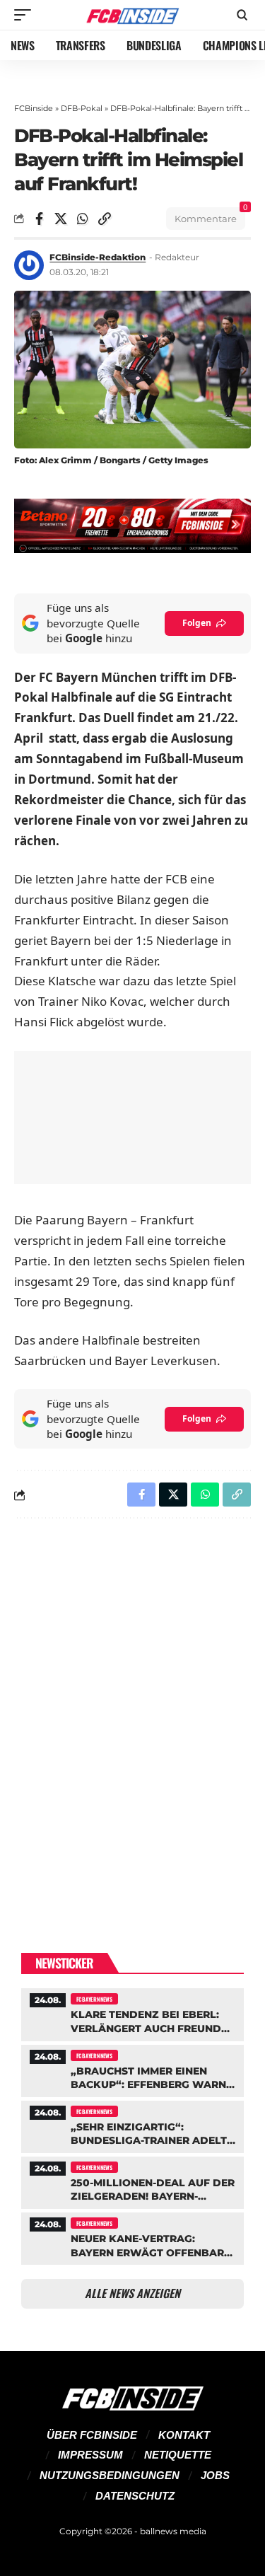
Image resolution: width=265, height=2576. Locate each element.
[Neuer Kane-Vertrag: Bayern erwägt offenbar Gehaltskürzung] (132, 2237)
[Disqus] (132, 1713)
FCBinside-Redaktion (98, 257)
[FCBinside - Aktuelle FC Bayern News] (133, 15)
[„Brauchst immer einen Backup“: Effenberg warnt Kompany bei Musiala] (132, 2069)
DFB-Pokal (82, 108)
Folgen (197, 623)
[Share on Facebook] (39, 219)
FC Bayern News (94, 1999)
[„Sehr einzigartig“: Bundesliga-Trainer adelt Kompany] (132, 2125)
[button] (26, 15)
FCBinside (34, 108)
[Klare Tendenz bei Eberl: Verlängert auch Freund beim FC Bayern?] (132, 2013)
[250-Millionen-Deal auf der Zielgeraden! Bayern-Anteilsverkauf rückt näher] (132, 2181)
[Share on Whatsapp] (83, 219)
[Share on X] (61, 219)
